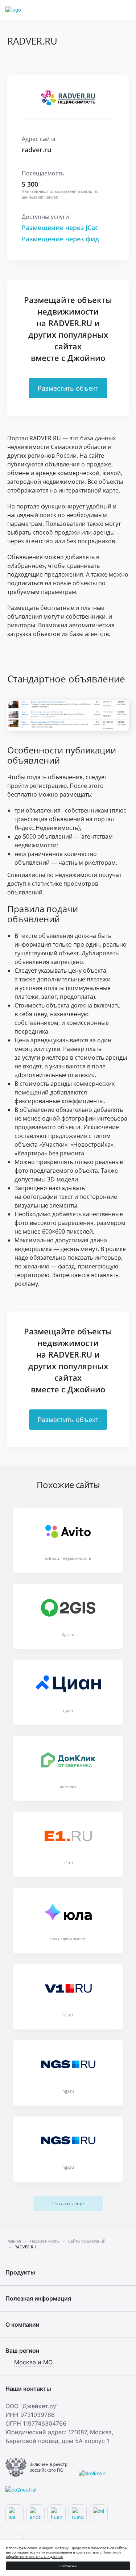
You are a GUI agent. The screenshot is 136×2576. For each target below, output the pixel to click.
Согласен (68, 2566)
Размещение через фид (60, 239)
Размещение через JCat (60, 228)
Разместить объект (68, 388)
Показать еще (68, 2203)
